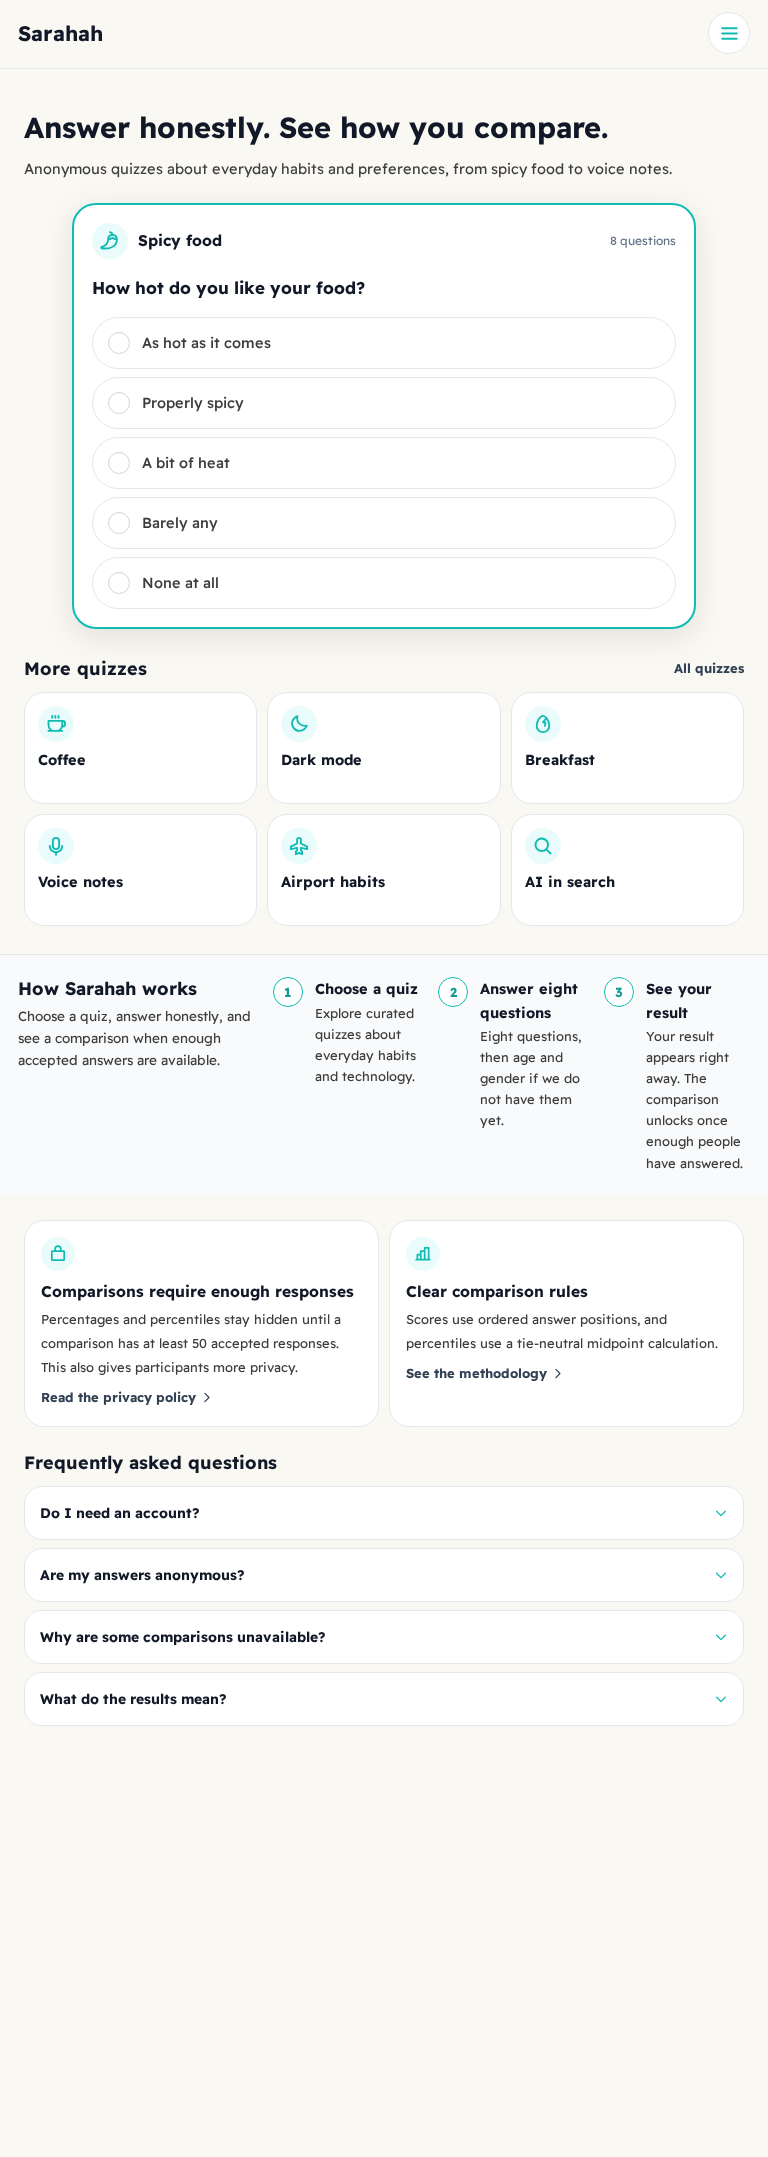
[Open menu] (729, 33)
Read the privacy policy (118, 1397)
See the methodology (476, 1373)
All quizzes (709, 668)
